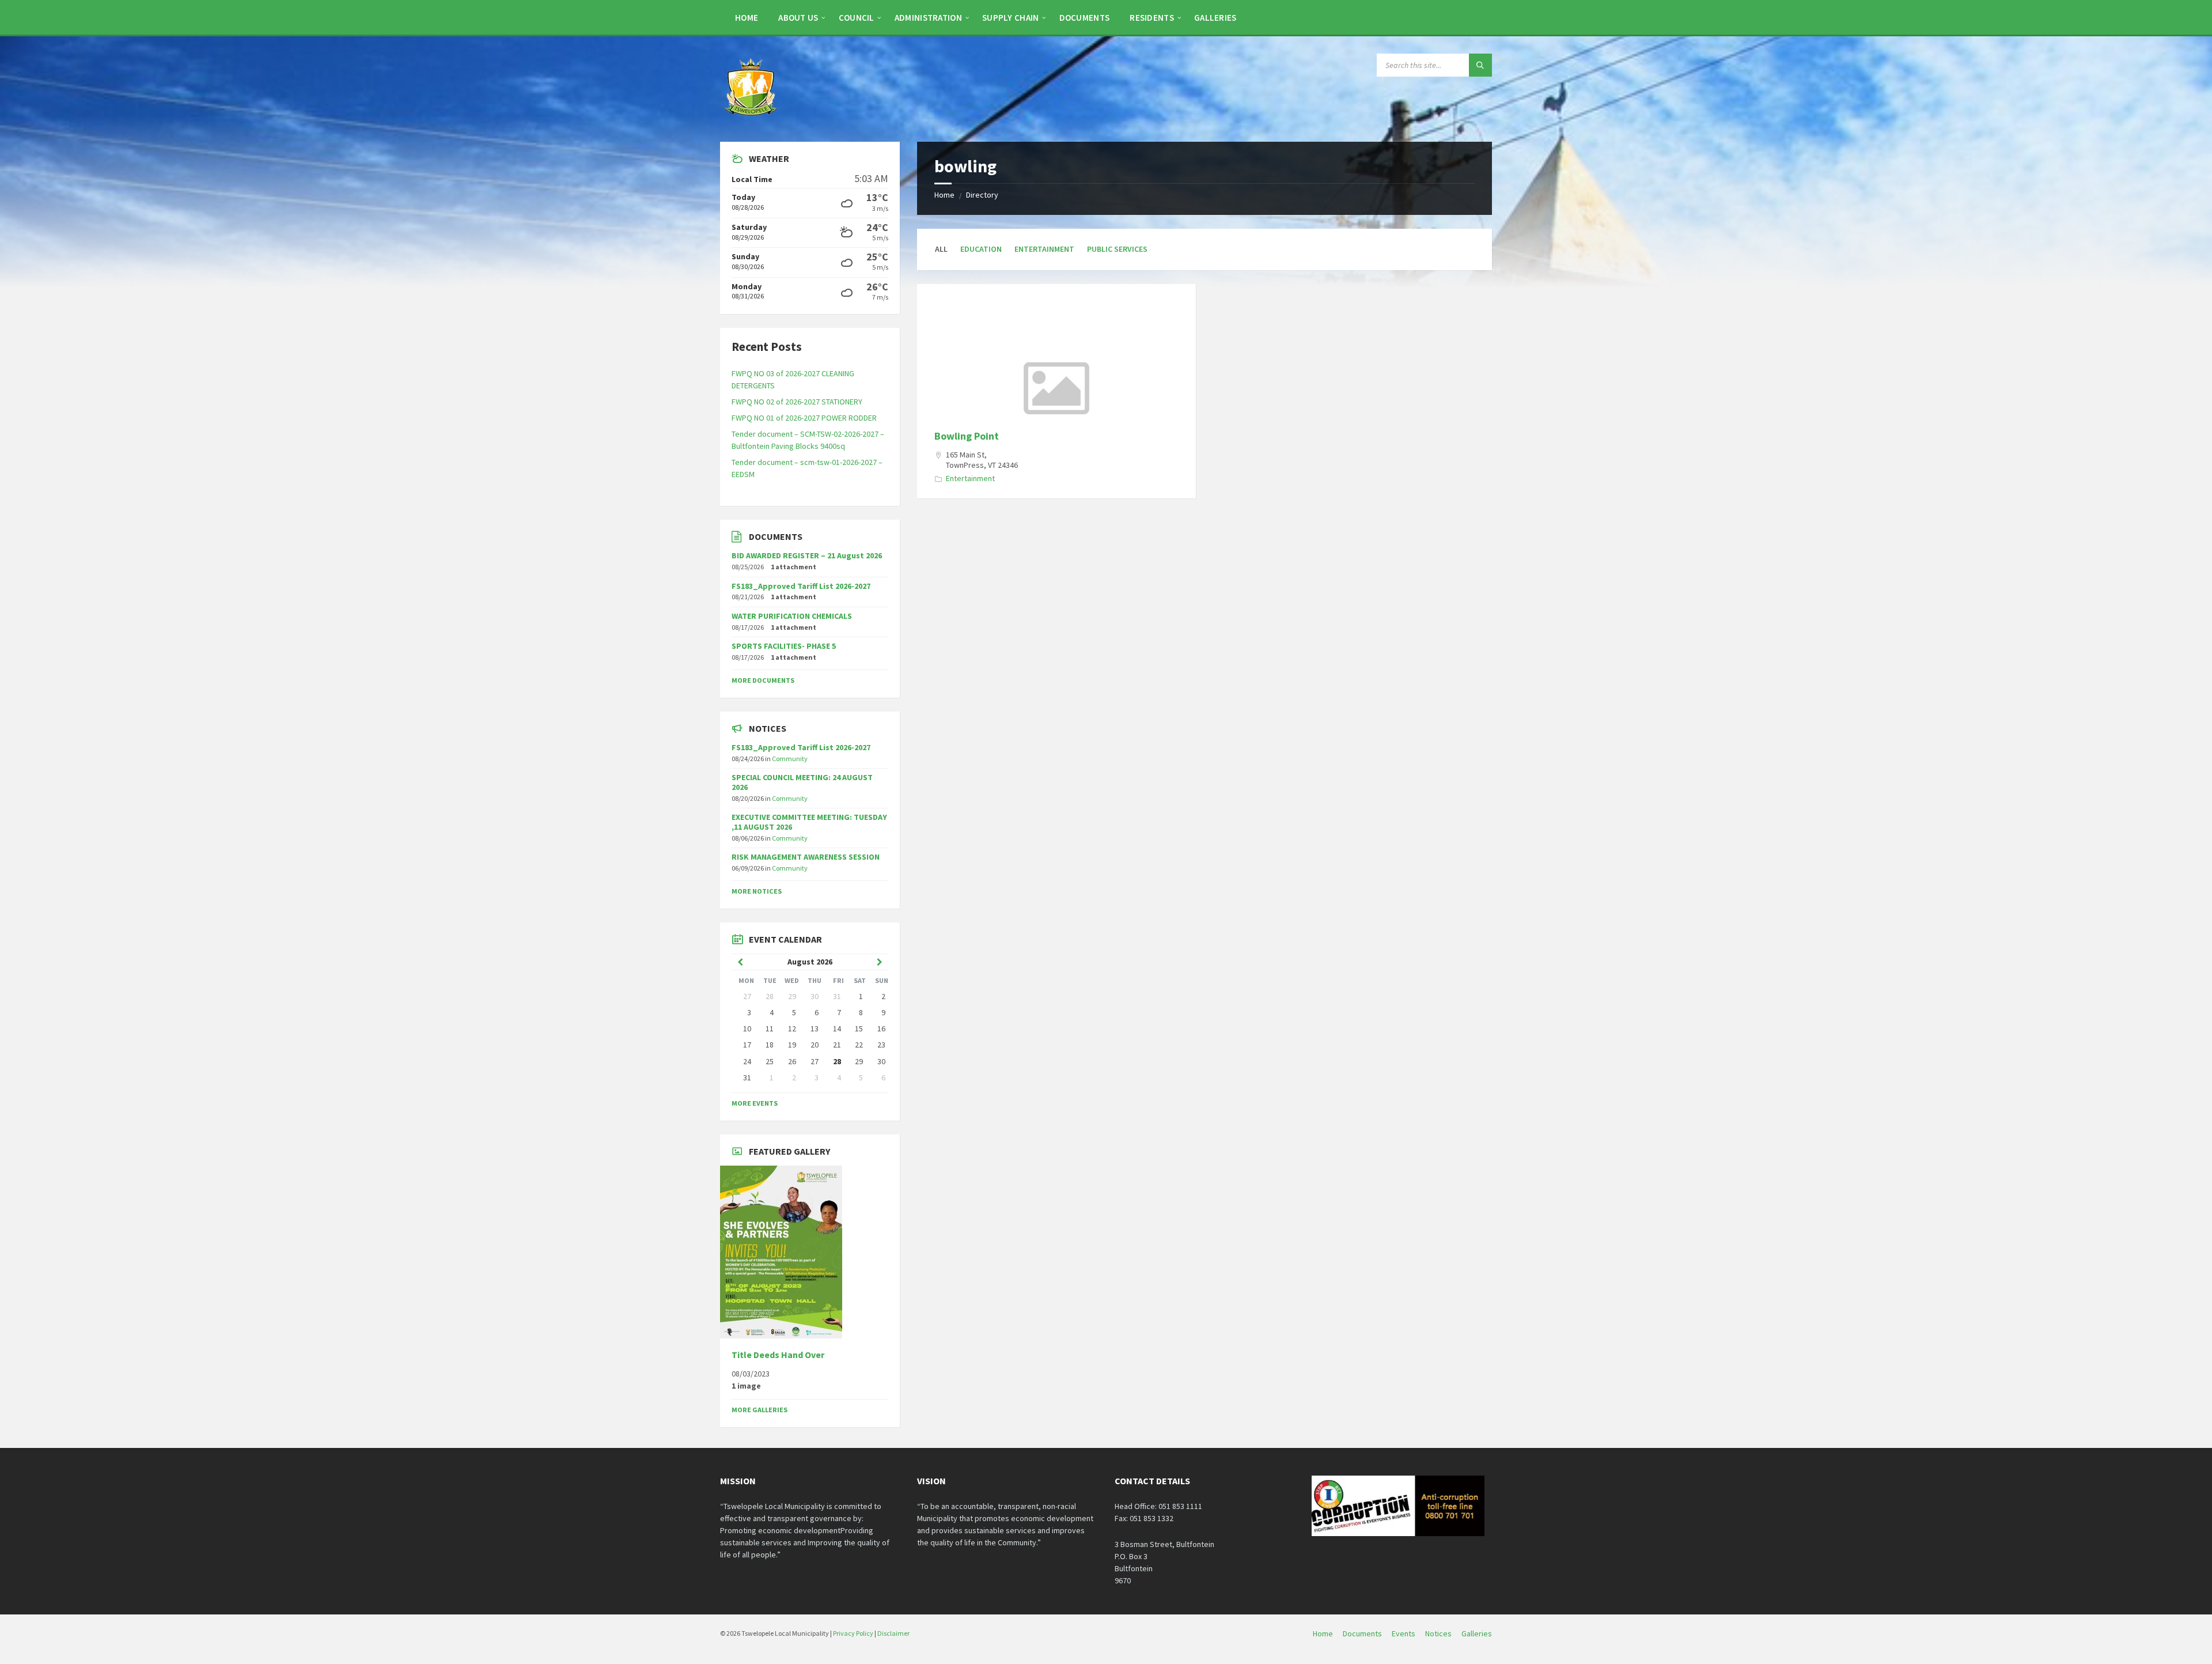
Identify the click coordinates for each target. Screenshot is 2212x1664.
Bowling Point (967, 436)
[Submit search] (1480, 65)
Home (944, 195)
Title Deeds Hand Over (778, 1355)
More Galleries (760, 1410)
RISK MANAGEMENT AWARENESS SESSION (806, 857)
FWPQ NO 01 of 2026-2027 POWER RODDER (804, 418)
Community (790, 759)
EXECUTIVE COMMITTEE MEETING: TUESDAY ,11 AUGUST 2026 (809, 822)
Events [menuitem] (1404, 1633)
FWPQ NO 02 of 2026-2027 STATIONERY (797, 402)
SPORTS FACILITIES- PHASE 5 (784, 646)
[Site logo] (752, 119)
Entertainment (1044, 249)
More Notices (757, 891)
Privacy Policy (853, 1633)
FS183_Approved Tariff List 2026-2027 (801, 586)
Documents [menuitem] (1362, 1633)
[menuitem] (747, 17)
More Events (755, 1103)
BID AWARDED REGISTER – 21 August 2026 (807, 555)
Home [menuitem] (1323, 1633)
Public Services (1117, 249)
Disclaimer (893, 1633)
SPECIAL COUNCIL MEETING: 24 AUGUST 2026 (802, 782)
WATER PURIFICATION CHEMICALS (792, 616)
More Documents (763, 680)
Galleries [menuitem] (1477, 1633)
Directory (982, 195)
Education (981, 249)
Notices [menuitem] (1438, 1633)
